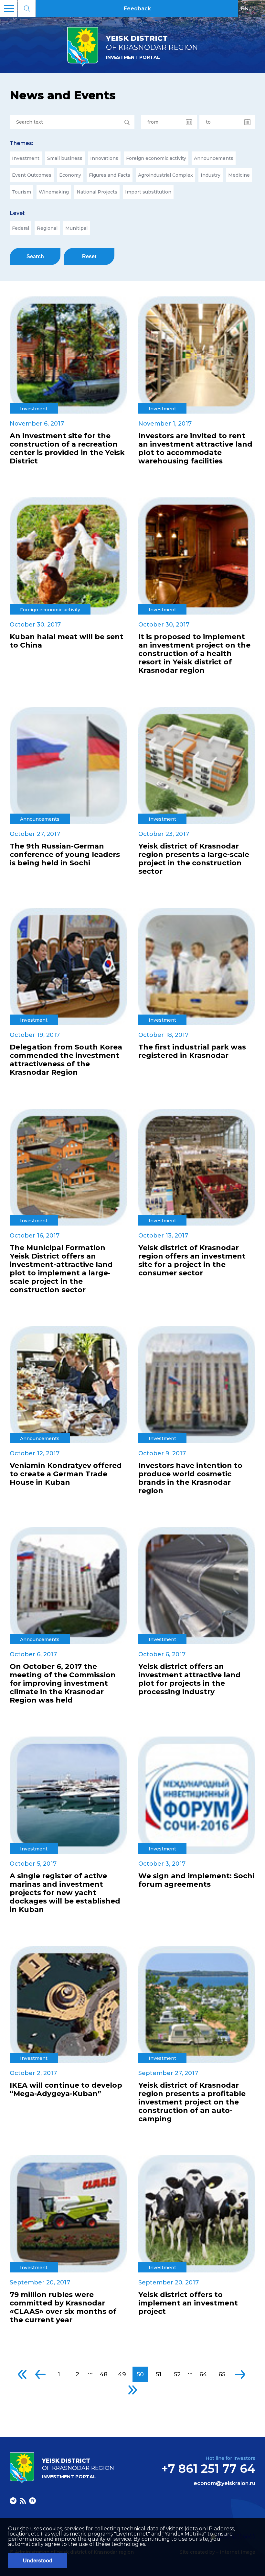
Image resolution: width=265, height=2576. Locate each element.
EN (245, 8)
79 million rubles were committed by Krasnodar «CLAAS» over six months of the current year (63, 2307)
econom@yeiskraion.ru (224, 2483)
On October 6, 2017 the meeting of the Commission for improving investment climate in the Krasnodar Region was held (63, 1683)
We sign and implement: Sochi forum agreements (196, 1880)
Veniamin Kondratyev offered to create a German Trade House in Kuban (66, 1474)
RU (258, 8)
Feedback (137, 9)
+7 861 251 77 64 (208, 2469)
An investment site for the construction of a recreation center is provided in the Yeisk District (67, 449)
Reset (89, 256)
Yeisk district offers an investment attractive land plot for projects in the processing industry (190, 1679)
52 (177, 2374)
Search (35, 256)
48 (104, 2374)
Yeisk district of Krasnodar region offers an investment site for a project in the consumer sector (192, 1260)
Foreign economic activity (156, 158)
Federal (21, 228)
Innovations (104, 158)
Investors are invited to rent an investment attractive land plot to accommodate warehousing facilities (195, 449)
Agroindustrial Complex (165, 175)
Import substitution (148, 192)
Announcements (214, 158)
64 (203, 2374)
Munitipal (76, 228)
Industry (211, 175)
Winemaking (54, 192)
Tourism (21, 192)
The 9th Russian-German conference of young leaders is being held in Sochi (65, 855)
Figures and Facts (110, 175)
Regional (47, 228)
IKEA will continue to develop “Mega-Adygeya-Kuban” (66, 2090)
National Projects (97, 192)
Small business (65, 158)
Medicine (239, 175)
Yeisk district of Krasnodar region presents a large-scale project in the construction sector (194, 859)
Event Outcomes (32, 175)
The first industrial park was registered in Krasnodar (192, 1051)
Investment (26, 158)
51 (159, 2374)
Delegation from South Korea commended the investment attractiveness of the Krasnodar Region (66, 1060)
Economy (70, 175)
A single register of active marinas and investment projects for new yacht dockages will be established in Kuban (65, 1893)
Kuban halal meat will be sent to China (67, 641)
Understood (38, 2561)
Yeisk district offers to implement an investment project (188, 2303)
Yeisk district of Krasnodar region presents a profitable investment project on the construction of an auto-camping (192, 2102)
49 (122, 2374)
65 (222, 2374)
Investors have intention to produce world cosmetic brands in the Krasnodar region (190, 1478)
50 (140, 2374)
